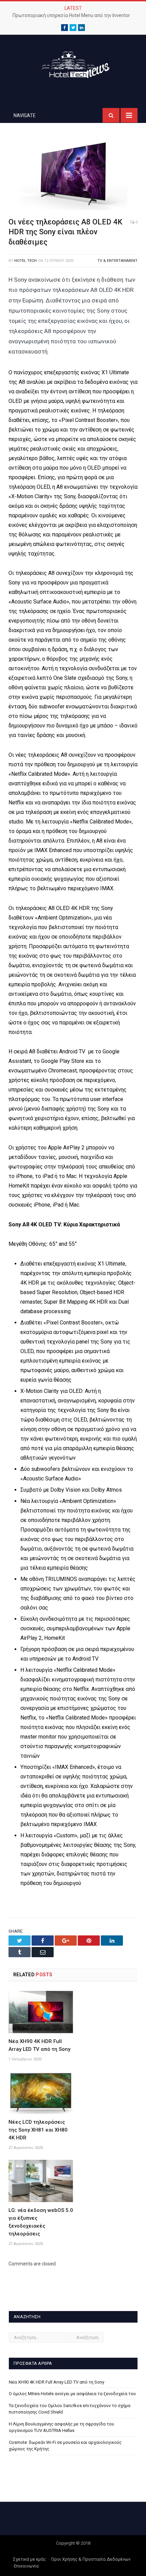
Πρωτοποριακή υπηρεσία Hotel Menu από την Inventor (71, 15)
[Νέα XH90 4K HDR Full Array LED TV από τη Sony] (41, 2012)
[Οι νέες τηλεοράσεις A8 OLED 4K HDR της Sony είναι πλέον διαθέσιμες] (73, 175)
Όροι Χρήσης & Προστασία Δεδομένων (91, 2559)
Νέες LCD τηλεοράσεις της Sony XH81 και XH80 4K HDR (38, 2130)
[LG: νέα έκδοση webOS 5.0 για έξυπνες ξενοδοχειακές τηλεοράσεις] (41, 2181)
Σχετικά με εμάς (29, 2559)
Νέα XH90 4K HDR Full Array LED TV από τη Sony (57, 2382)
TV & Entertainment (117, 261)
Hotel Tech (25, 261)
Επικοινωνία (26, 2566)
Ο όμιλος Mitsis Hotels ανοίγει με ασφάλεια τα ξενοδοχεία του (72, 2394)
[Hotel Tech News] (73, 64)
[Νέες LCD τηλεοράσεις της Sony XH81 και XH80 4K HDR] (41, 2093)
